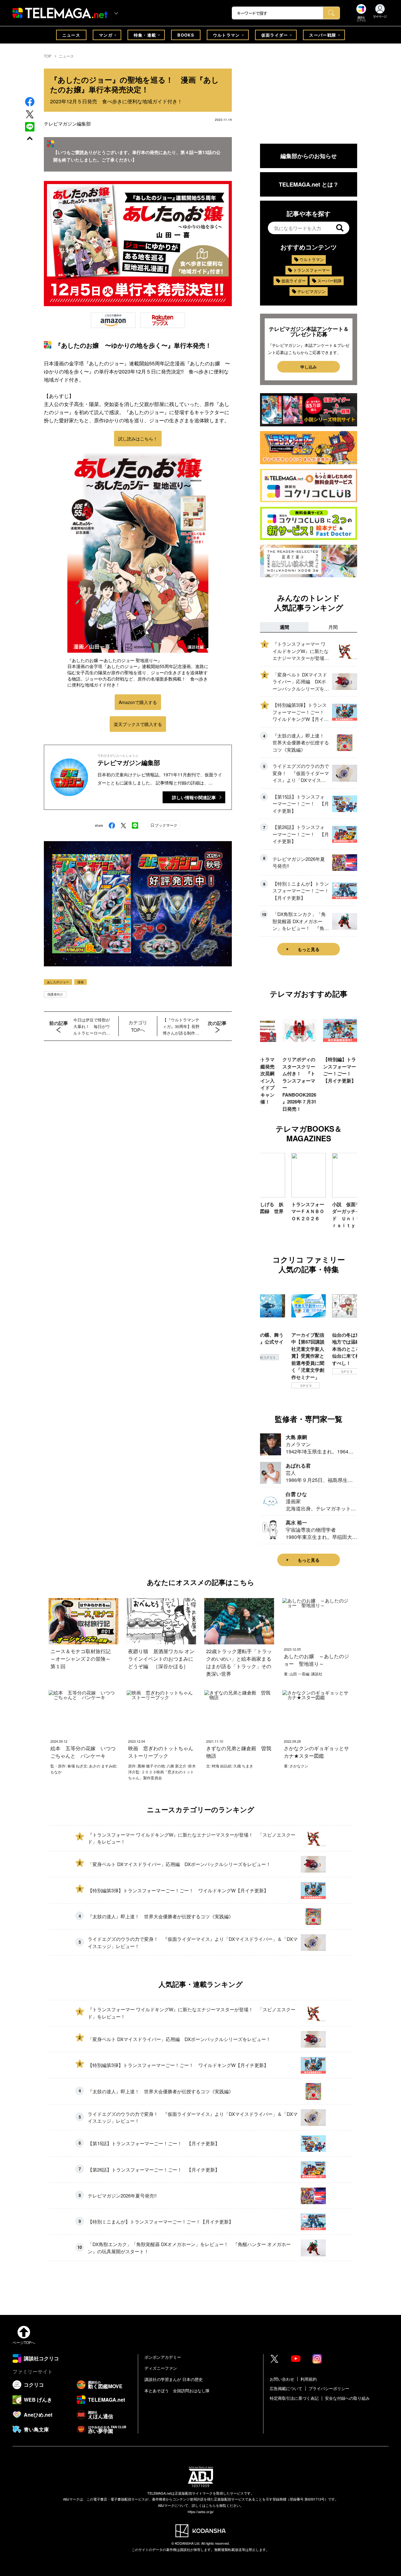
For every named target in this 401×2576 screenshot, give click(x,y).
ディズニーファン (161, 2368)
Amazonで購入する (138, 702)
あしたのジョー (58, 982)
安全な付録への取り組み (347, 2398)
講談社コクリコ (346, 1379)
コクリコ (265, 1386)
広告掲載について (286, 2388)
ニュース (71, 35)
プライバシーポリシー (329, 2388)
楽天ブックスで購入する (138, 724)
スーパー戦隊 (323, 35)
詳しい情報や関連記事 (194, 797)
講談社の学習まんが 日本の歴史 (174, 2379)
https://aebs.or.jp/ (201, 2512)
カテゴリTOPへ (138, 1026)
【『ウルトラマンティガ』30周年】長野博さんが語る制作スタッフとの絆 (181, 1026)
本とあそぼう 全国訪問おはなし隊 (177, 2391)
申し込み (309, 367)
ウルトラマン (227, 35)
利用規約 (309, 2379)
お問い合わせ (282, 2379)
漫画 (81, 982)
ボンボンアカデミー (163, 2357)
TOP (48, 56)
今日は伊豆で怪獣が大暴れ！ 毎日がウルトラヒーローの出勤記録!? (92, 1026)
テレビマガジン (312, 291)
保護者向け (55, 994)
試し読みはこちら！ (138, 439)
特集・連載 (145, 35)
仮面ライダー (275, 35)
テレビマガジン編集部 (67, 123)
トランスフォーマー (312, 270)
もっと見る (309, 949)
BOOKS (186, 35)
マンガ (106, 35)
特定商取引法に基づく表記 (294, 2398)
